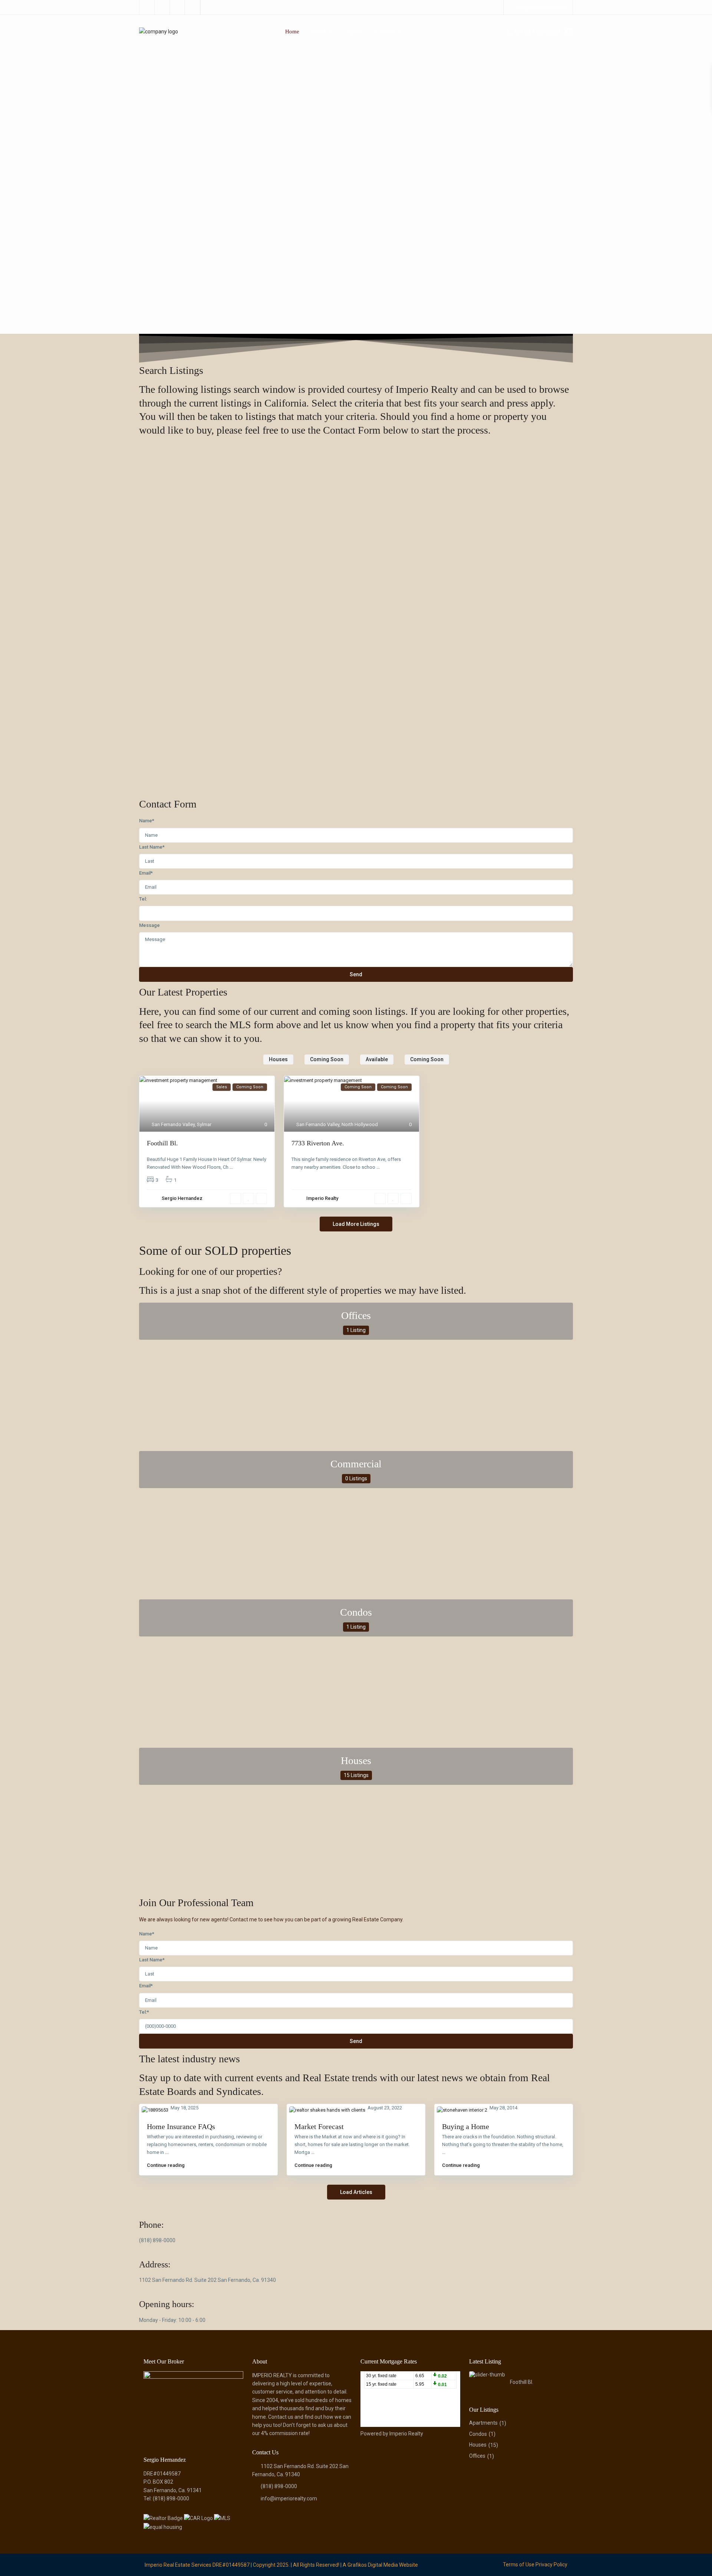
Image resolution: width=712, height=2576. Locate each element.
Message (149, 925)
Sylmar (204, 1124)
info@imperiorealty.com (289, 2498)
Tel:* (144, 2012)
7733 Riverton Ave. (318, 1143)
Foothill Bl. (162, 1143)
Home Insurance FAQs (181, 2126)
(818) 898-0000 (537, 32)
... (231, 1167)
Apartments (483, 2423)
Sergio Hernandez (182, 1198)
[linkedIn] (162, 7)
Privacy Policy (551, 2565)
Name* (147, 821)
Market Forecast (319, 2126)
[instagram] (193, 7)
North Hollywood (360, 1124)
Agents (353, 32)
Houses (356, 1761)
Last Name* (152, 847)
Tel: (143, 899)
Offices (356, 1315)
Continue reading (166, 2165)
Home (292, 32)
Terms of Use (519, 2565)
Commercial (356, 1464)
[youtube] (177, 7)
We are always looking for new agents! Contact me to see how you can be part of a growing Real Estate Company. (271, 1919)
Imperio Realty (322, 1198)
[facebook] (147, 7)
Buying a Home (466, 2126)
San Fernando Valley (173, 1124)
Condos (356, 1612)
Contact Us (387, 32)
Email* (146, 873)
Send (356, 974)
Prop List (322, 32)
